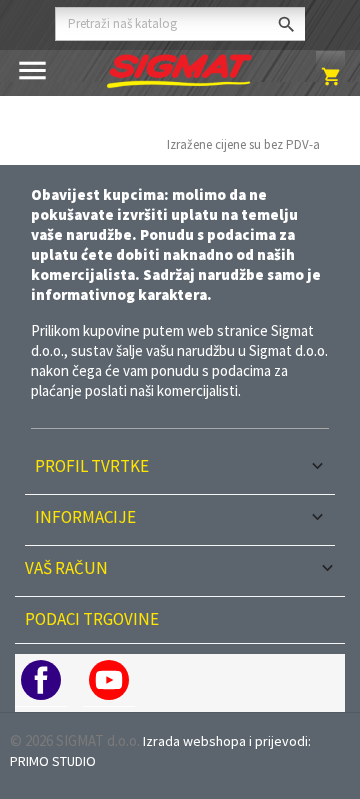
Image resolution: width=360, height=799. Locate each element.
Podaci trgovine (92, 619)
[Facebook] (41, 680)
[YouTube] (109, 680)
